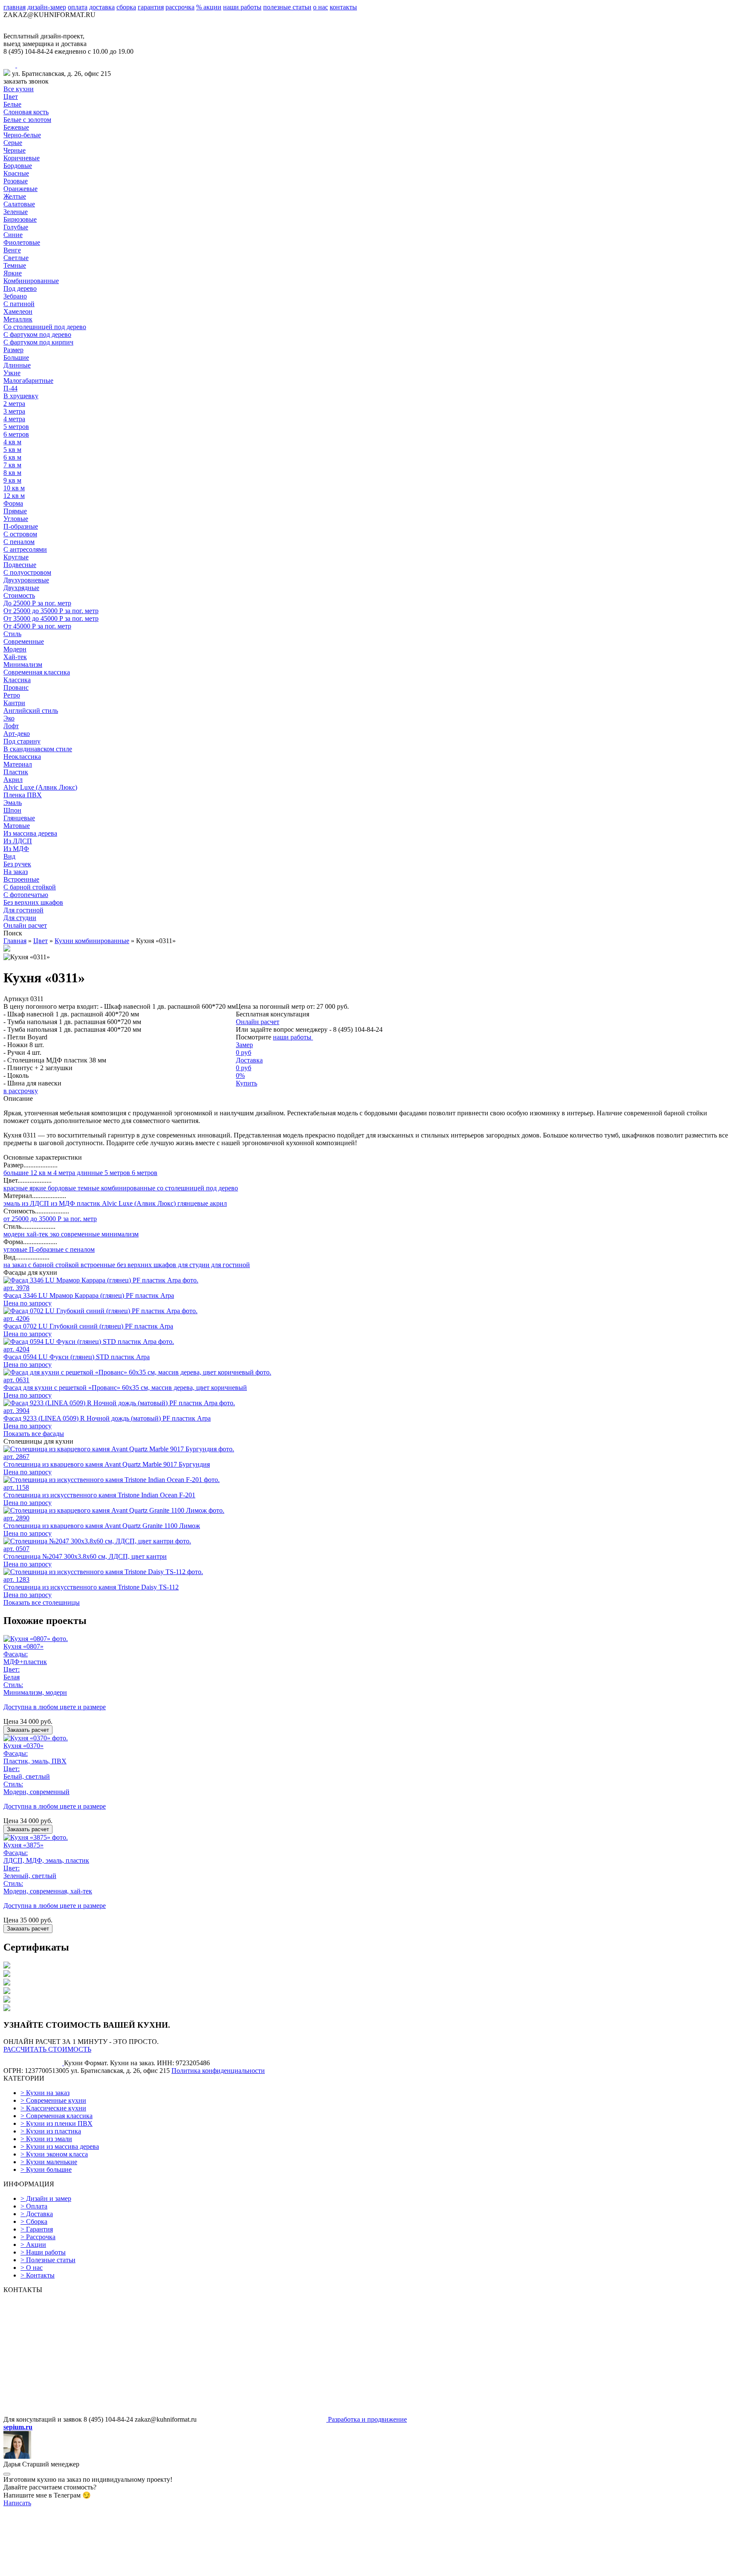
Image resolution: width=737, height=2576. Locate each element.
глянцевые (192, 1203)
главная (15, 7)
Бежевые (16, 127)
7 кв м (12, 465)
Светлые (16, 258)
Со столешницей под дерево (45, 327)
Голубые (16, 227)
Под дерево (20, 288)
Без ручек (17, 864)
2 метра (14, 404)
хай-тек (36, 1234)
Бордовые (18, 166)
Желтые (15, 196)
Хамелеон (18, 311)
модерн (14, 1234)
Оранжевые (20, 189)
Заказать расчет (28, 1730)
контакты (343, 7)
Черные (15, 150)
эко (54, 1234)
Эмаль (13, 803)
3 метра (14, 411)
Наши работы (43, 2252)
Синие (13, 235)
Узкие (12, 373)
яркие (37, 1188)
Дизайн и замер (46, 2198)
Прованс (16, 687)
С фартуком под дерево (37, 334)
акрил (218, 1203)
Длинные (17, 365)
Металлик (18, 319)
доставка (102, 7)
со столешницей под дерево (197, 1188)
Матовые (17, 826)
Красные (16, 173)
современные (80, 1234)
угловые (15, 1249)
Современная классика (37, 672)
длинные (89, 1173)
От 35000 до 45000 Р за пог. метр (51, 618)
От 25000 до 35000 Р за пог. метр (51, 611)
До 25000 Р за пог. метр (37, 603)
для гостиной (230, 1265)
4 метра (14, 419)
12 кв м (14, 496)
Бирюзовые (20, 219)
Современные (24, 641)
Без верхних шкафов (33, 902)
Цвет (11, 97)
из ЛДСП (35, 1203)
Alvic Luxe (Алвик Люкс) (40, 787)
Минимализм (23, 664)
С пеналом (19, 542)
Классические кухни (53, 2108)
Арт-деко (17, 734)
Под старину (22, 741)
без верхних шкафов (146, 1265)
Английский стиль (31, 711)
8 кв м (12, 473)
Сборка (34, 2221)
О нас (32, 2268)
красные (16, 1188)
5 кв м (12, 450)
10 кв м (14, 488)
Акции (33, 2245)
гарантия (151, 7)
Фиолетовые (22, 242)
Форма (13, 503)
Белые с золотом (27, 120)
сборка (126, 7)
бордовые (61, 1188)
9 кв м (12, 480)
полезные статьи (287, 7)
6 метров (16, 434)
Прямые (15, 511)
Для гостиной (23, 910)
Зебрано (15, 296)
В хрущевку (21, 396)
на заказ (15, 1265)
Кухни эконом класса (54, 2154)
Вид (9, 856)
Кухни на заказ (45, 2093)
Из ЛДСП (18, 841)
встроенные (97, 1265)
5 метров (16, 427)
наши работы (242, 7)
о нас (321, 7)
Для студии (20, 918)
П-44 (10, 388)
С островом (20, 534)
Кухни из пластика (51, 2131)
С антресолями (25, 549)
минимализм (119, 1234)
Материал (18, 764)
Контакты (38, 2275)
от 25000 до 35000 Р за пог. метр (50, 1219)
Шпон (12, 810)
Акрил (13, 780)
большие (16, 1173)
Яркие (13, 273)
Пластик (16, 772)
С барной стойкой (30, 887)
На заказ (16, 872)
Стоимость (19, 595)
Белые (12, 104)
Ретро (12, 695)
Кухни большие (46, 2169)
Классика (17, 680)
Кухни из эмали (46, 2139)
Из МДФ (16, 849)
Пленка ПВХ (23, 795)
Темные (15, 265)
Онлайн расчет (25, 925)
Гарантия (37, 2229)
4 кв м (12, 442)
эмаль (12, 1203)
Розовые (16, 181)
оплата (78, 7)
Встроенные (21, 879)
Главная (15, 941)
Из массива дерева (30, 833)
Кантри (14, 703)
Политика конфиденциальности (218, 2071)
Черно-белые (22, 135)
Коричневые (22, 158)
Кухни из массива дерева (60, 2146)
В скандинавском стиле (38, 749)
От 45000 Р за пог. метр (37, 626)
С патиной (19, 304)
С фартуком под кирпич (38, 342)
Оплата (34, 2206)
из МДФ (62, 1203)
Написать (17, 2503)
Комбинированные (31, 281)
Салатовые (19, 204)
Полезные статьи (48, 2260)
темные (88, 1188)
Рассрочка (38, 2237)
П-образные (21, 526)
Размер (13, 350)
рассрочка (180, 7)
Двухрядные (21, 588)
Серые (13, 143)
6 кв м (12, 457)
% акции (209, 7)
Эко (9, 718)
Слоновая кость (26, 112)
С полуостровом (27, 572)
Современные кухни (53, 2100)
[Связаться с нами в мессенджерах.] (67, 2569)
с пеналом (79, 1249)
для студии (193, 1265)
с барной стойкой (53, 1265)
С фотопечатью (26, 895)
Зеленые (16, 212)
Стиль (12, 634)
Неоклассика (22, 757)
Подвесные (20, 565)
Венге (12, 250)
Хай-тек (15, 657)
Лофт (11, 726)
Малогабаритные (28, 381)
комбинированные (127, 1188)
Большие (16, 357)
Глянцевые (19, 818)
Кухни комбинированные (92, 941)
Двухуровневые (26, 580)
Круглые (16, 557)
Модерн (15, 649)
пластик (88, 1203)
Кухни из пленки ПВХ (57, 2123)
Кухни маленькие (49, 2162)
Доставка (37, 2214)
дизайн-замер (47, 7)
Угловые (16, 519)
